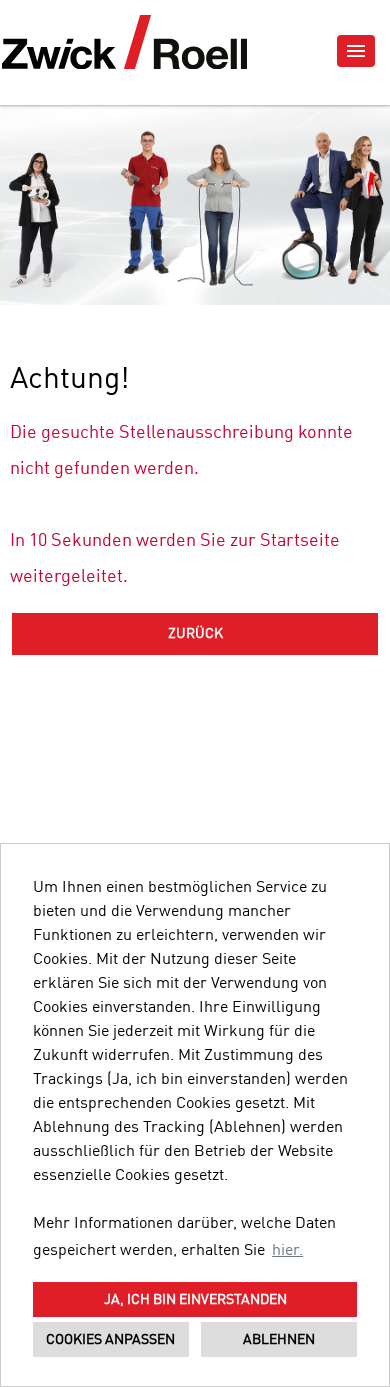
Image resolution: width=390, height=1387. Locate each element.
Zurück (195, 634)
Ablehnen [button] (279, 1340)
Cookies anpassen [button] (110, 1340)
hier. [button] (287, 1251)
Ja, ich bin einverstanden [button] (195, 1300)
